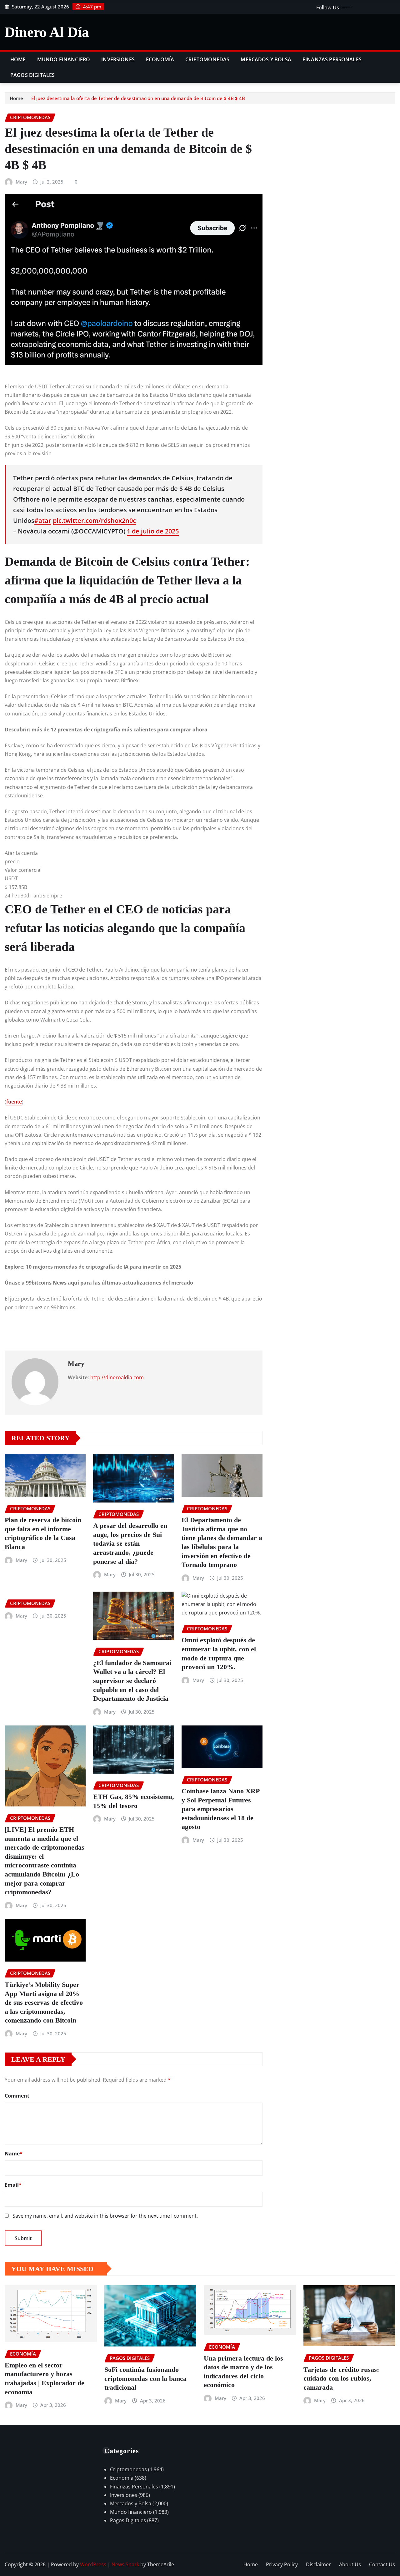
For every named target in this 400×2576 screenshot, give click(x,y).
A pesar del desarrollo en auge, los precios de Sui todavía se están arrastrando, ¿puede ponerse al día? (130, 1543)
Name (14, 2154)
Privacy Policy (282, 2564)
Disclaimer (318, 2564)
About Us (350, 2564)
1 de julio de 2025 (153, 531)
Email (13, 2185)
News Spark (125, 2564)
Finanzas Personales (332, 59)
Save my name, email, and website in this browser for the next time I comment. (105, 2216)
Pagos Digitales (32, 75)
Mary (21, 182)
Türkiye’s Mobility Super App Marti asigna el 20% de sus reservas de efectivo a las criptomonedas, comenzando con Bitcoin (44, 2002)
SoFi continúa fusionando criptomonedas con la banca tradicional (145, 2378)
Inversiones (118, 59)
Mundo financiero (64, 59)
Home (18, 59)
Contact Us (382, 2564)
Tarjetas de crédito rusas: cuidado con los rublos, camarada (341, 2378)
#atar (43, 520)
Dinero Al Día (47, 32)
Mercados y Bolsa (266, 59)
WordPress (93, 2564)
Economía (160, 59)
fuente (14, 1102)
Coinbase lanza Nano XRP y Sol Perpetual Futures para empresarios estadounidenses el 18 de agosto (221, 1809)
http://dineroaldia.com (117, 1377)
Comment (17, 2096)
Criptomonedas (207, 59)
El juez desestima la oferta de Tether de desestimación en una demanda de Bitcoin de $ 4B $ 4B (138, 98)
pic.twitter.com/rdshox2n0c (94, 520)
